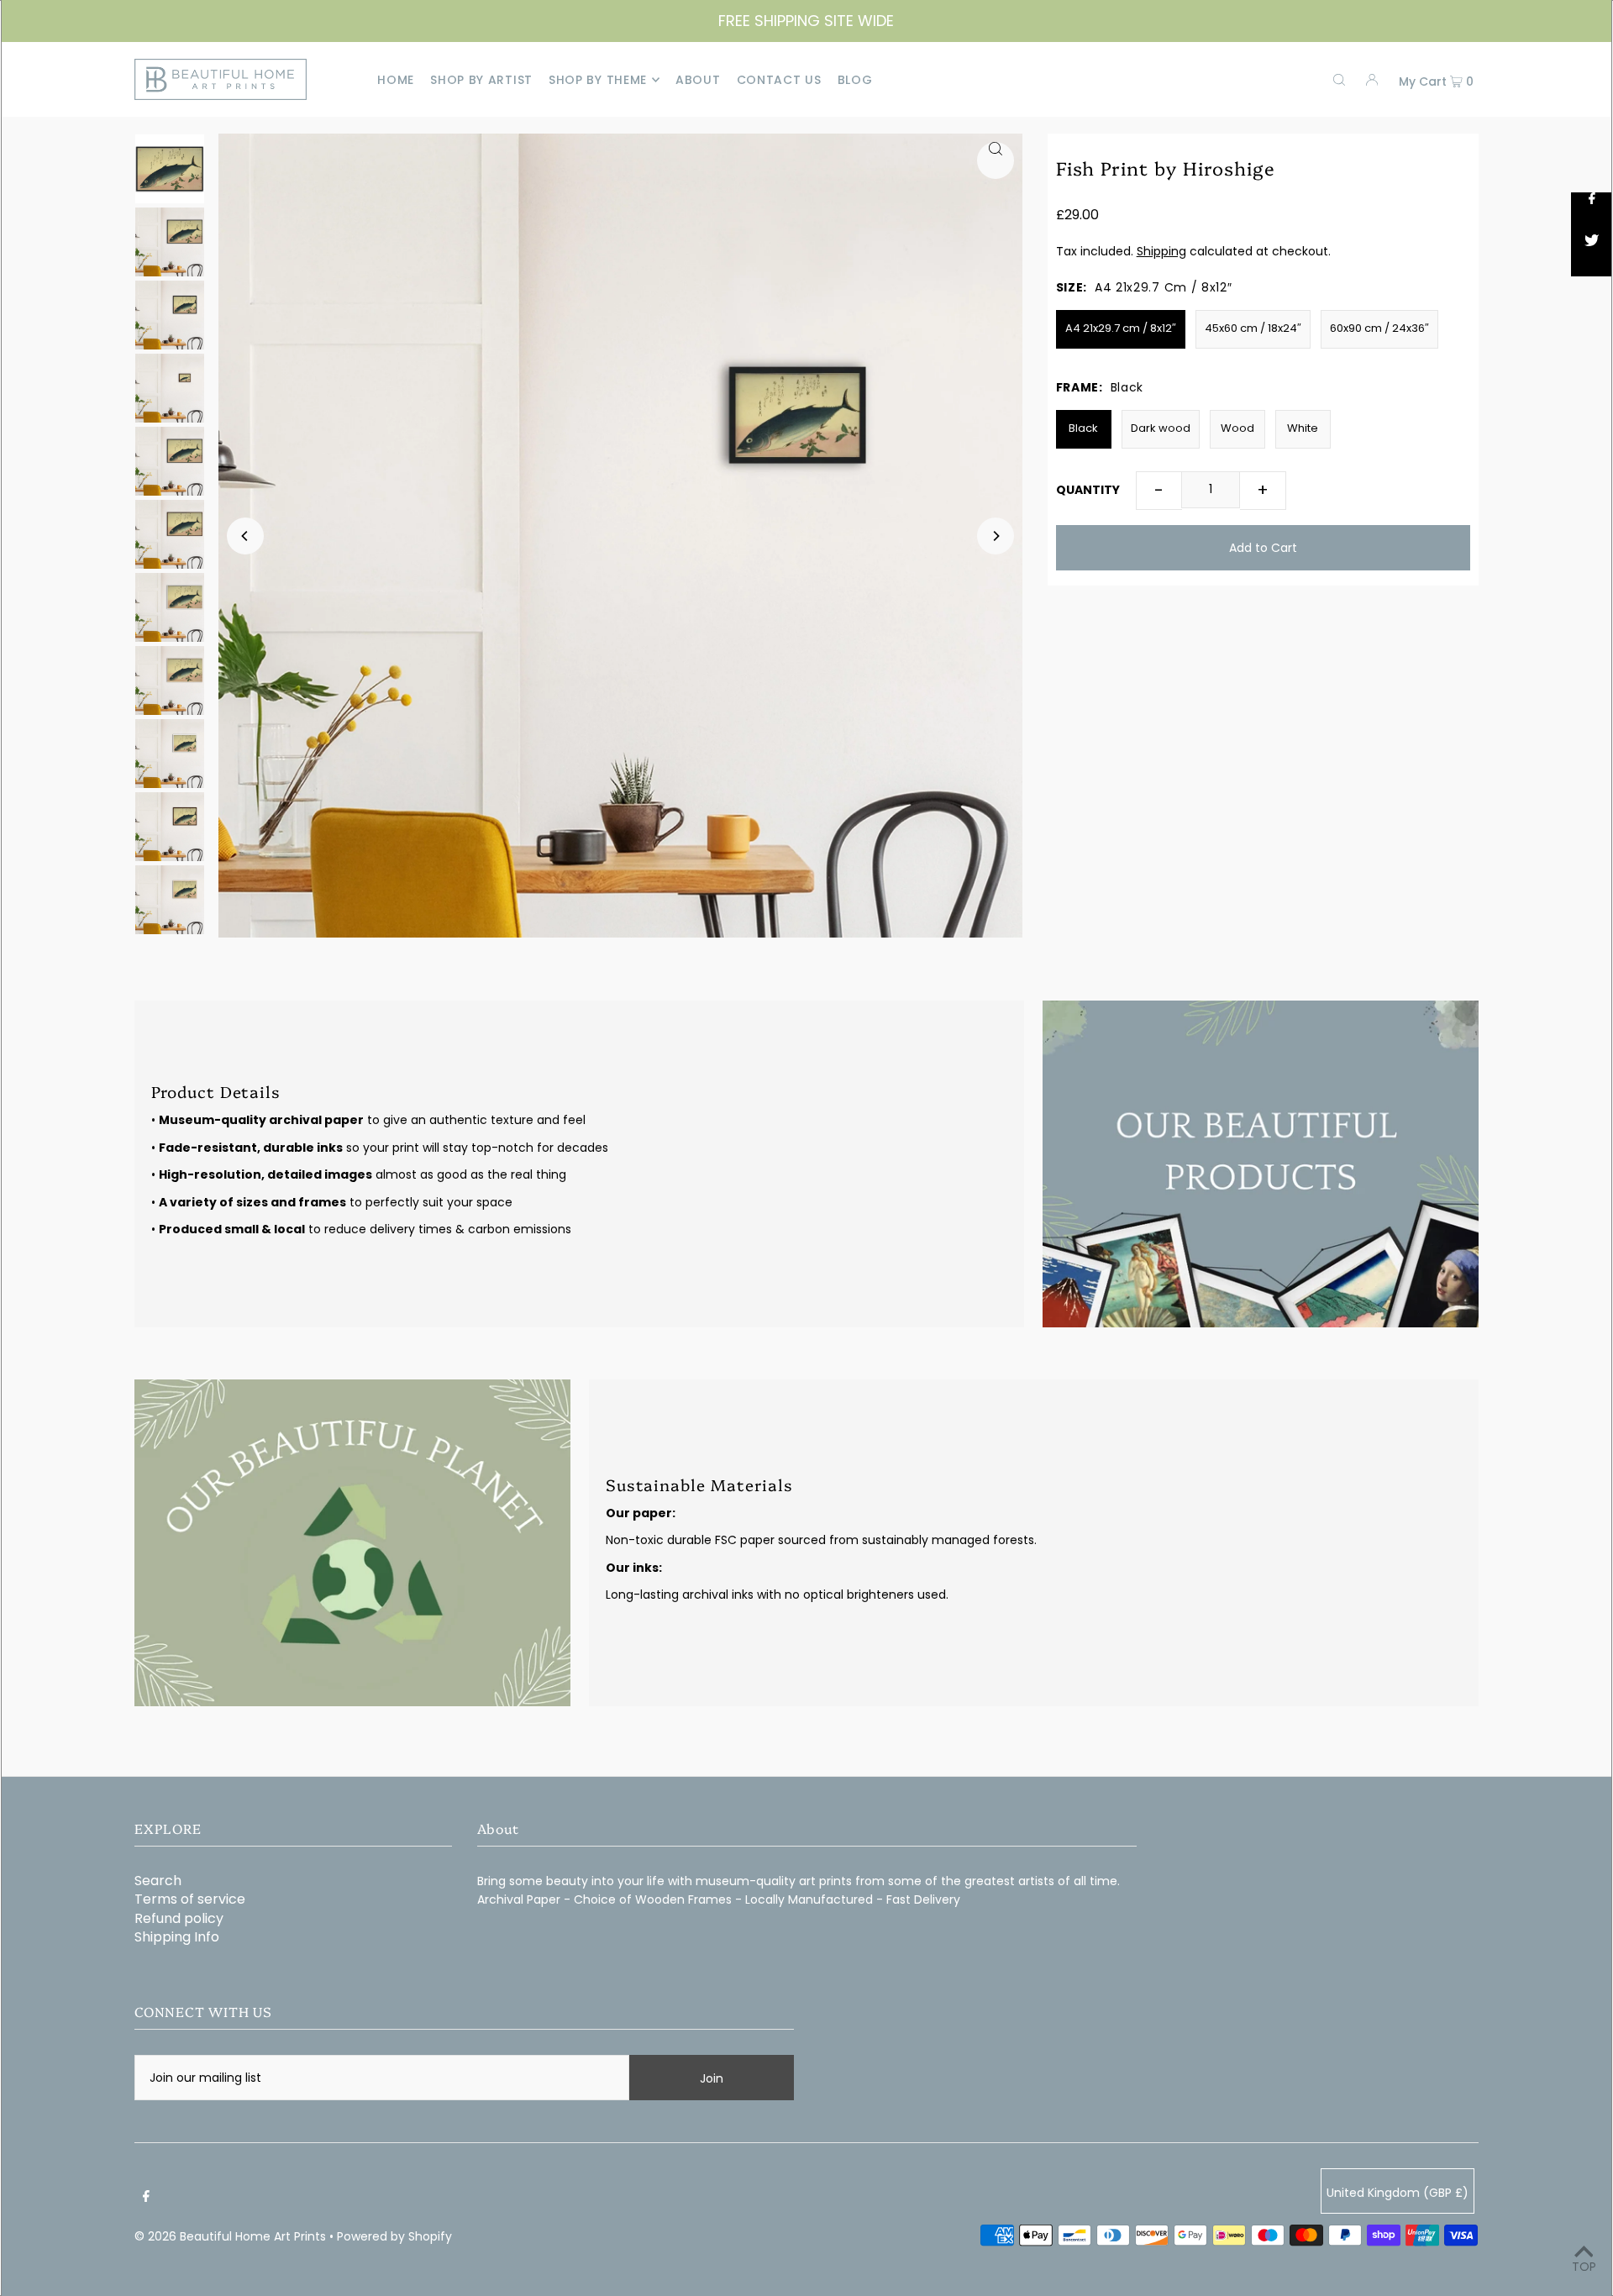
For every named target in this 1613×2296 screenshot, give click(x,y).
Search (158, 1881)
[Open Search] (1339, 80)
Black (1083, 428)
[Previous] (245, 536)
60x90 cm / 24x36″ (1379, 328)
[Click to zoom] (996, 160)
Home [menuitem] (396, 80)
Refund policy (179, 1918)
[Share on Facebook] (1592, 213)
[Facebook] (146, 2196)
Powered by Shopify (394, 2236)
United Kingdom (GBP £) (1398, 2193)
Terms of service (190, 1899)
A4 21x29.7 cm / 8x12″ (1121, 328)
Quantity (1088, 490)
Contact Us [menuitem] (779, 80)
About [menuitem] (698, 80)
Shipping (1161, 251)
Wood (1237, 428)
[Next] (996, 536)
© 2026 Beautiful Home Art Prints (230, 2236)
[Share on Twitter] (1592, 255)
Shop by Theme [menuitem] (598, 80)
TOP (1584, 2267)
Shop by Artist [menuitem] (481, 80)
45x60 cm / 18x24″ (1253, 328)
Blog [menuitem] (855, 80)
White (1303, 428)
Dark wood (1161, 428)
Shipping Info (177, 1937)
